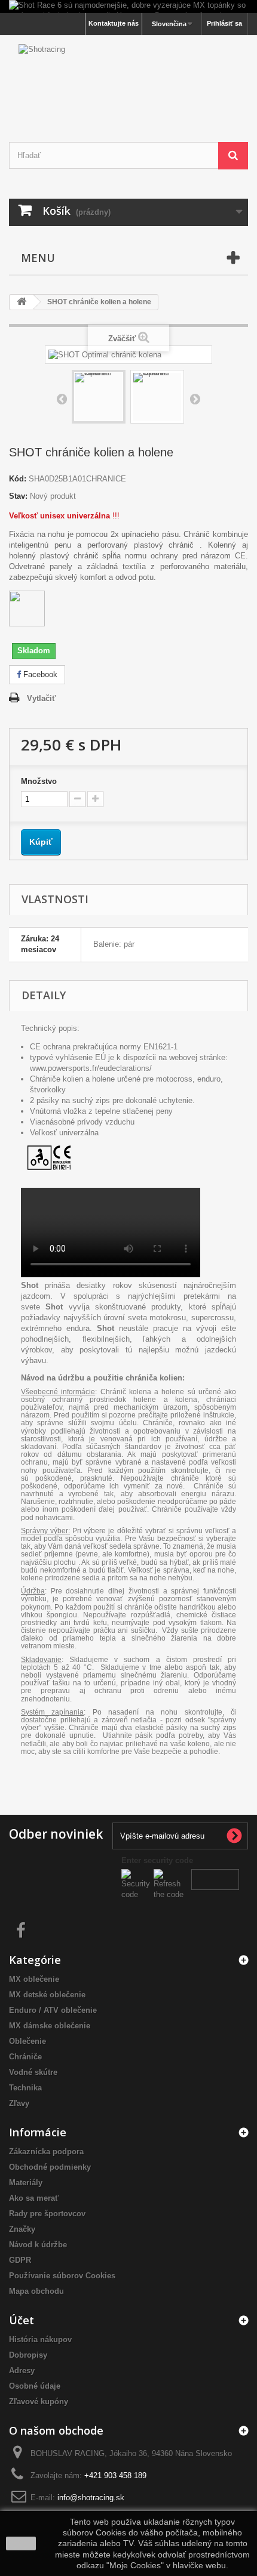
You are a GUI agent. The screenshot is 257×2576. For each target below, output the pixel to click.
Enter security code (157, 1860)
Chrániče (25, 2057)
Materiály (26, 2183)
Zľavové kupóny (39, 2402)
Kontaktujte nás (114, 23)
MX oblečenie (34, 1979)
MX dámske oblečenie (50, 2026)
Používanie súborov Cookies (62, 2276)
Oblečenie (27, 2041)
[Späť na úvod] (22, 302)
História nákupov (40, 2339)
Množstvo (39, 781)
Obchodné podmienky (50, 2167)
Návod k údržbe (38, 2245)
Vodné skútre (33, 2072)
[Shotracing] (128, 78)
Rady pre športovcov (47, 2214)
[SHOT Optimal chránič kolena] (99, 397)
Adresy (22, 2370)
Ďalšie (195, 399)
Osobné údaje (35, 2386)
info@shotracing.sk (91, 2498)
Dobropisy (28, 2355)
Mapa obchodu (36, 2291)
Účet (22, 2320)
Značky (22, 2229)
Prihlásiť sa (224, 23)
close (21, 2543)
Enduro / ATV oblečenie (53, 2010)
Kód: (18, 479)
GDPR (20, 2260)
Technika (25, 2088)
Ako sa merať (34, 2198)
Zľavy (19, 2103)
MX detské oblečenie (47, 1995)
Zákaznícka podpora (46, 2152)
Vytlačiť (41, 698)
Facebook (39, 674)
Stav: (18, 496)
